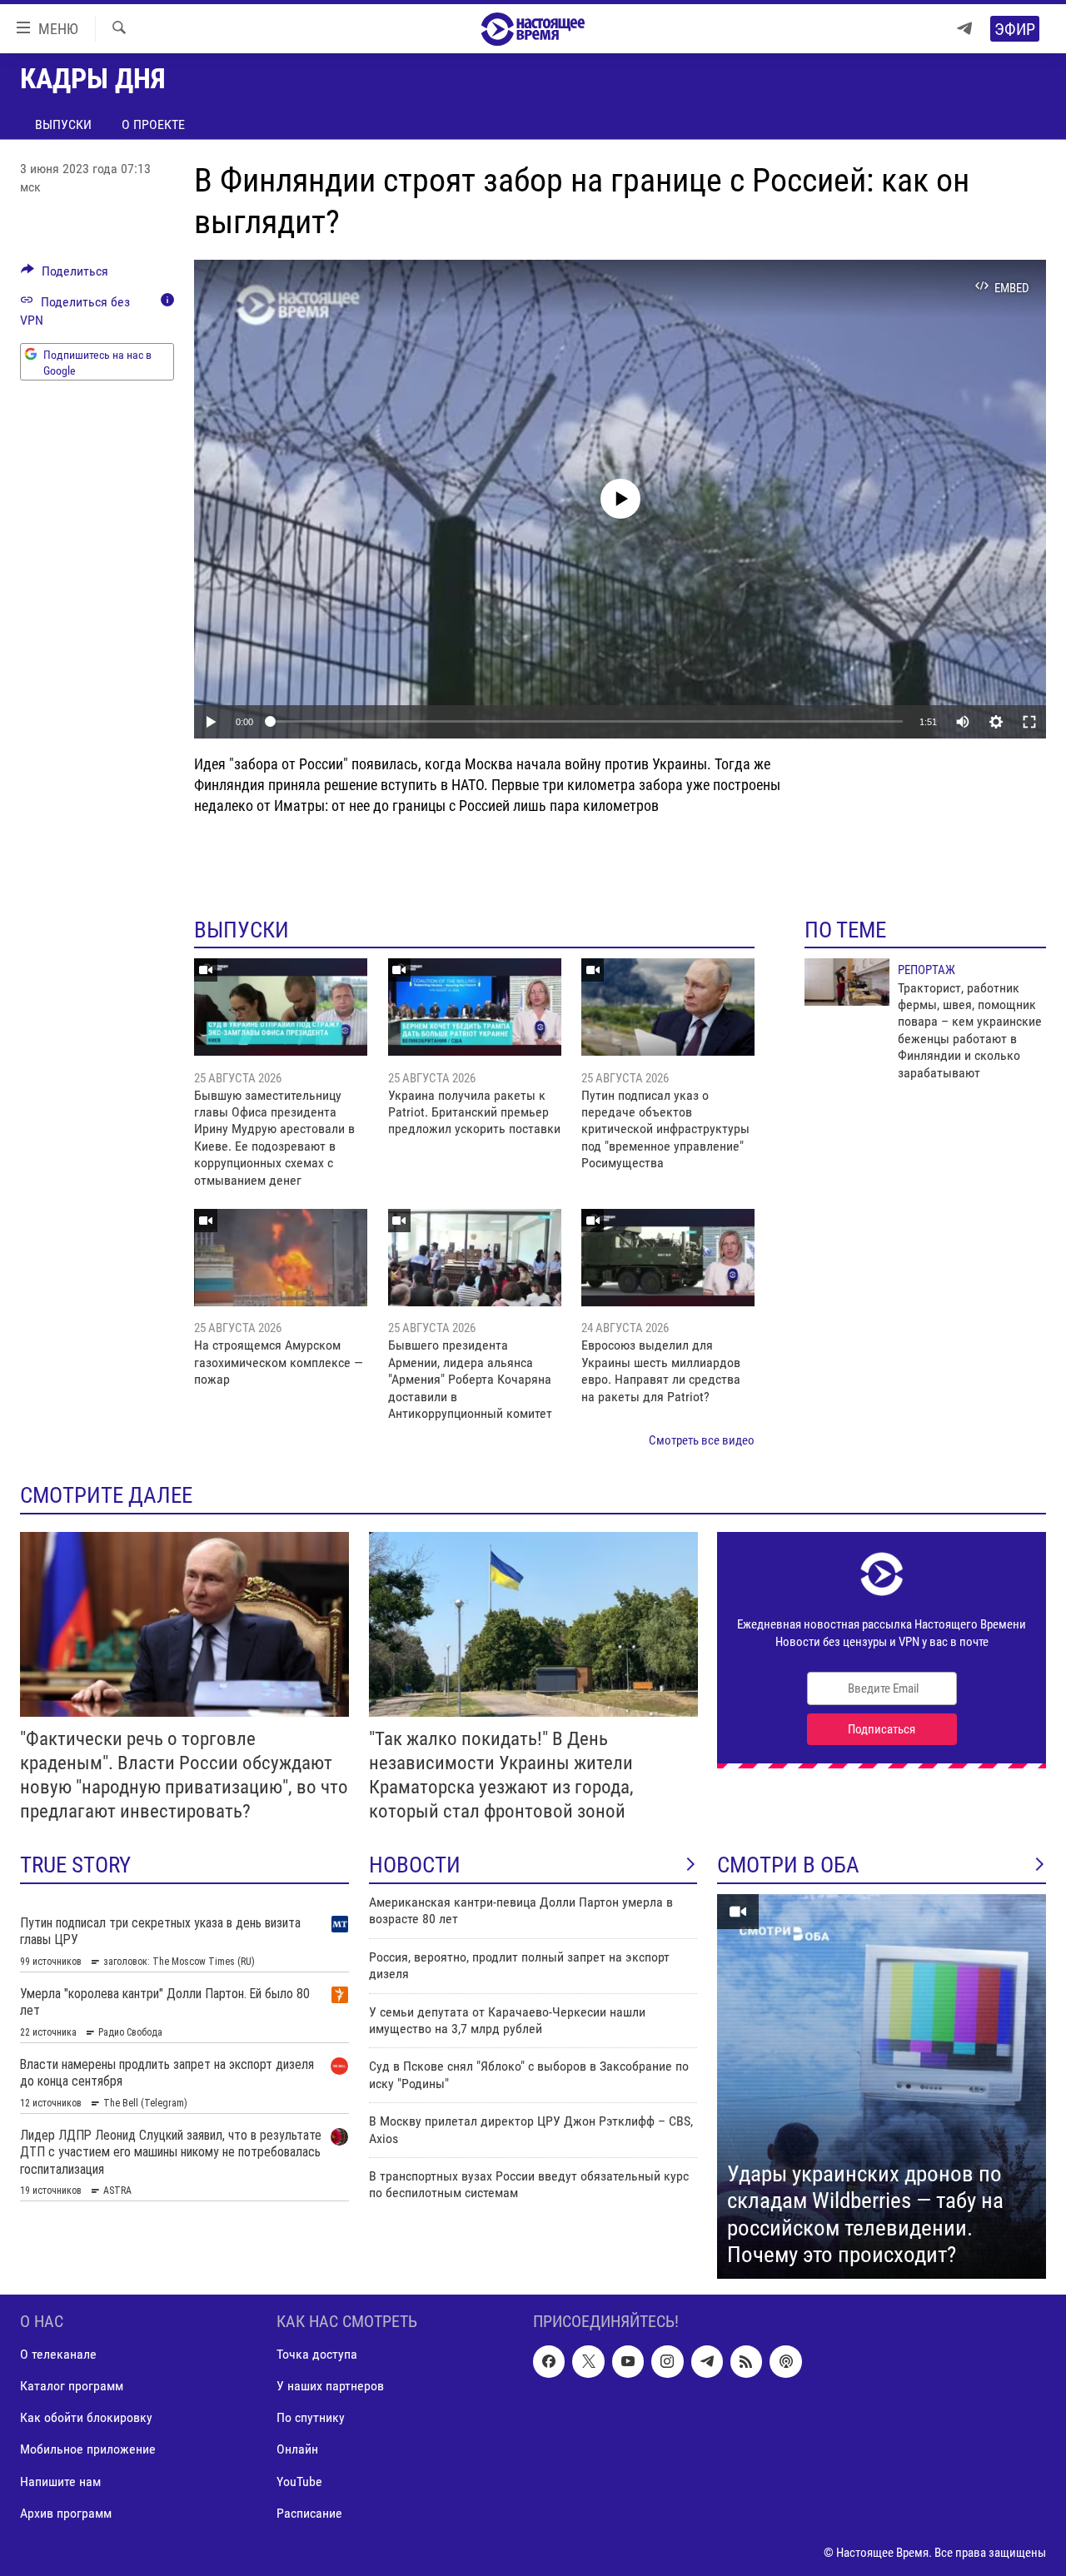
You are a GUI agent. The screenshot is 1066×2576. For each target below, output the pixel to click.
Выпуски (63, 124)
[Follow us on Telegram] (707, 2361)
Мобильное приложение (88, 2449)
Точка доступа (317, 2354)
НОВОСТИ (415, 1865)
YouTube (299, 2481)
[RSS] (746, 2361)
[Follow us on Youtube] (628, 2361)
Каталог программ (72, 2386)
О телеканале (58, 2354)
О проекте (153, 124)
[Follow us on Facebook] (549, 2361)
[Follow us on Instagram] (667, 2361)
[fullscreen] (1029, 722)
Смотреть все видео (702, 1440)
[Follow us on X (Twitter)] (588, 2361)
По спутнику (311, 2417)
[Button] (65, 275)
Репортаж (927, 970)
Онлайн (297, 2449)
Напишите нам (60, 2481)
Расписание (309, 2512)
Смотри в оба (788, 1865)
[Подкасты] (785, 2361)
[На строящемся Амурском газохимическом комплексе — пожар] (281, 1258)
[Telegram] (964, 29)
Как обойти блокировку (86, 2417)
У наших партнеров (330, 2386)
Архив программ (66, 2512)
